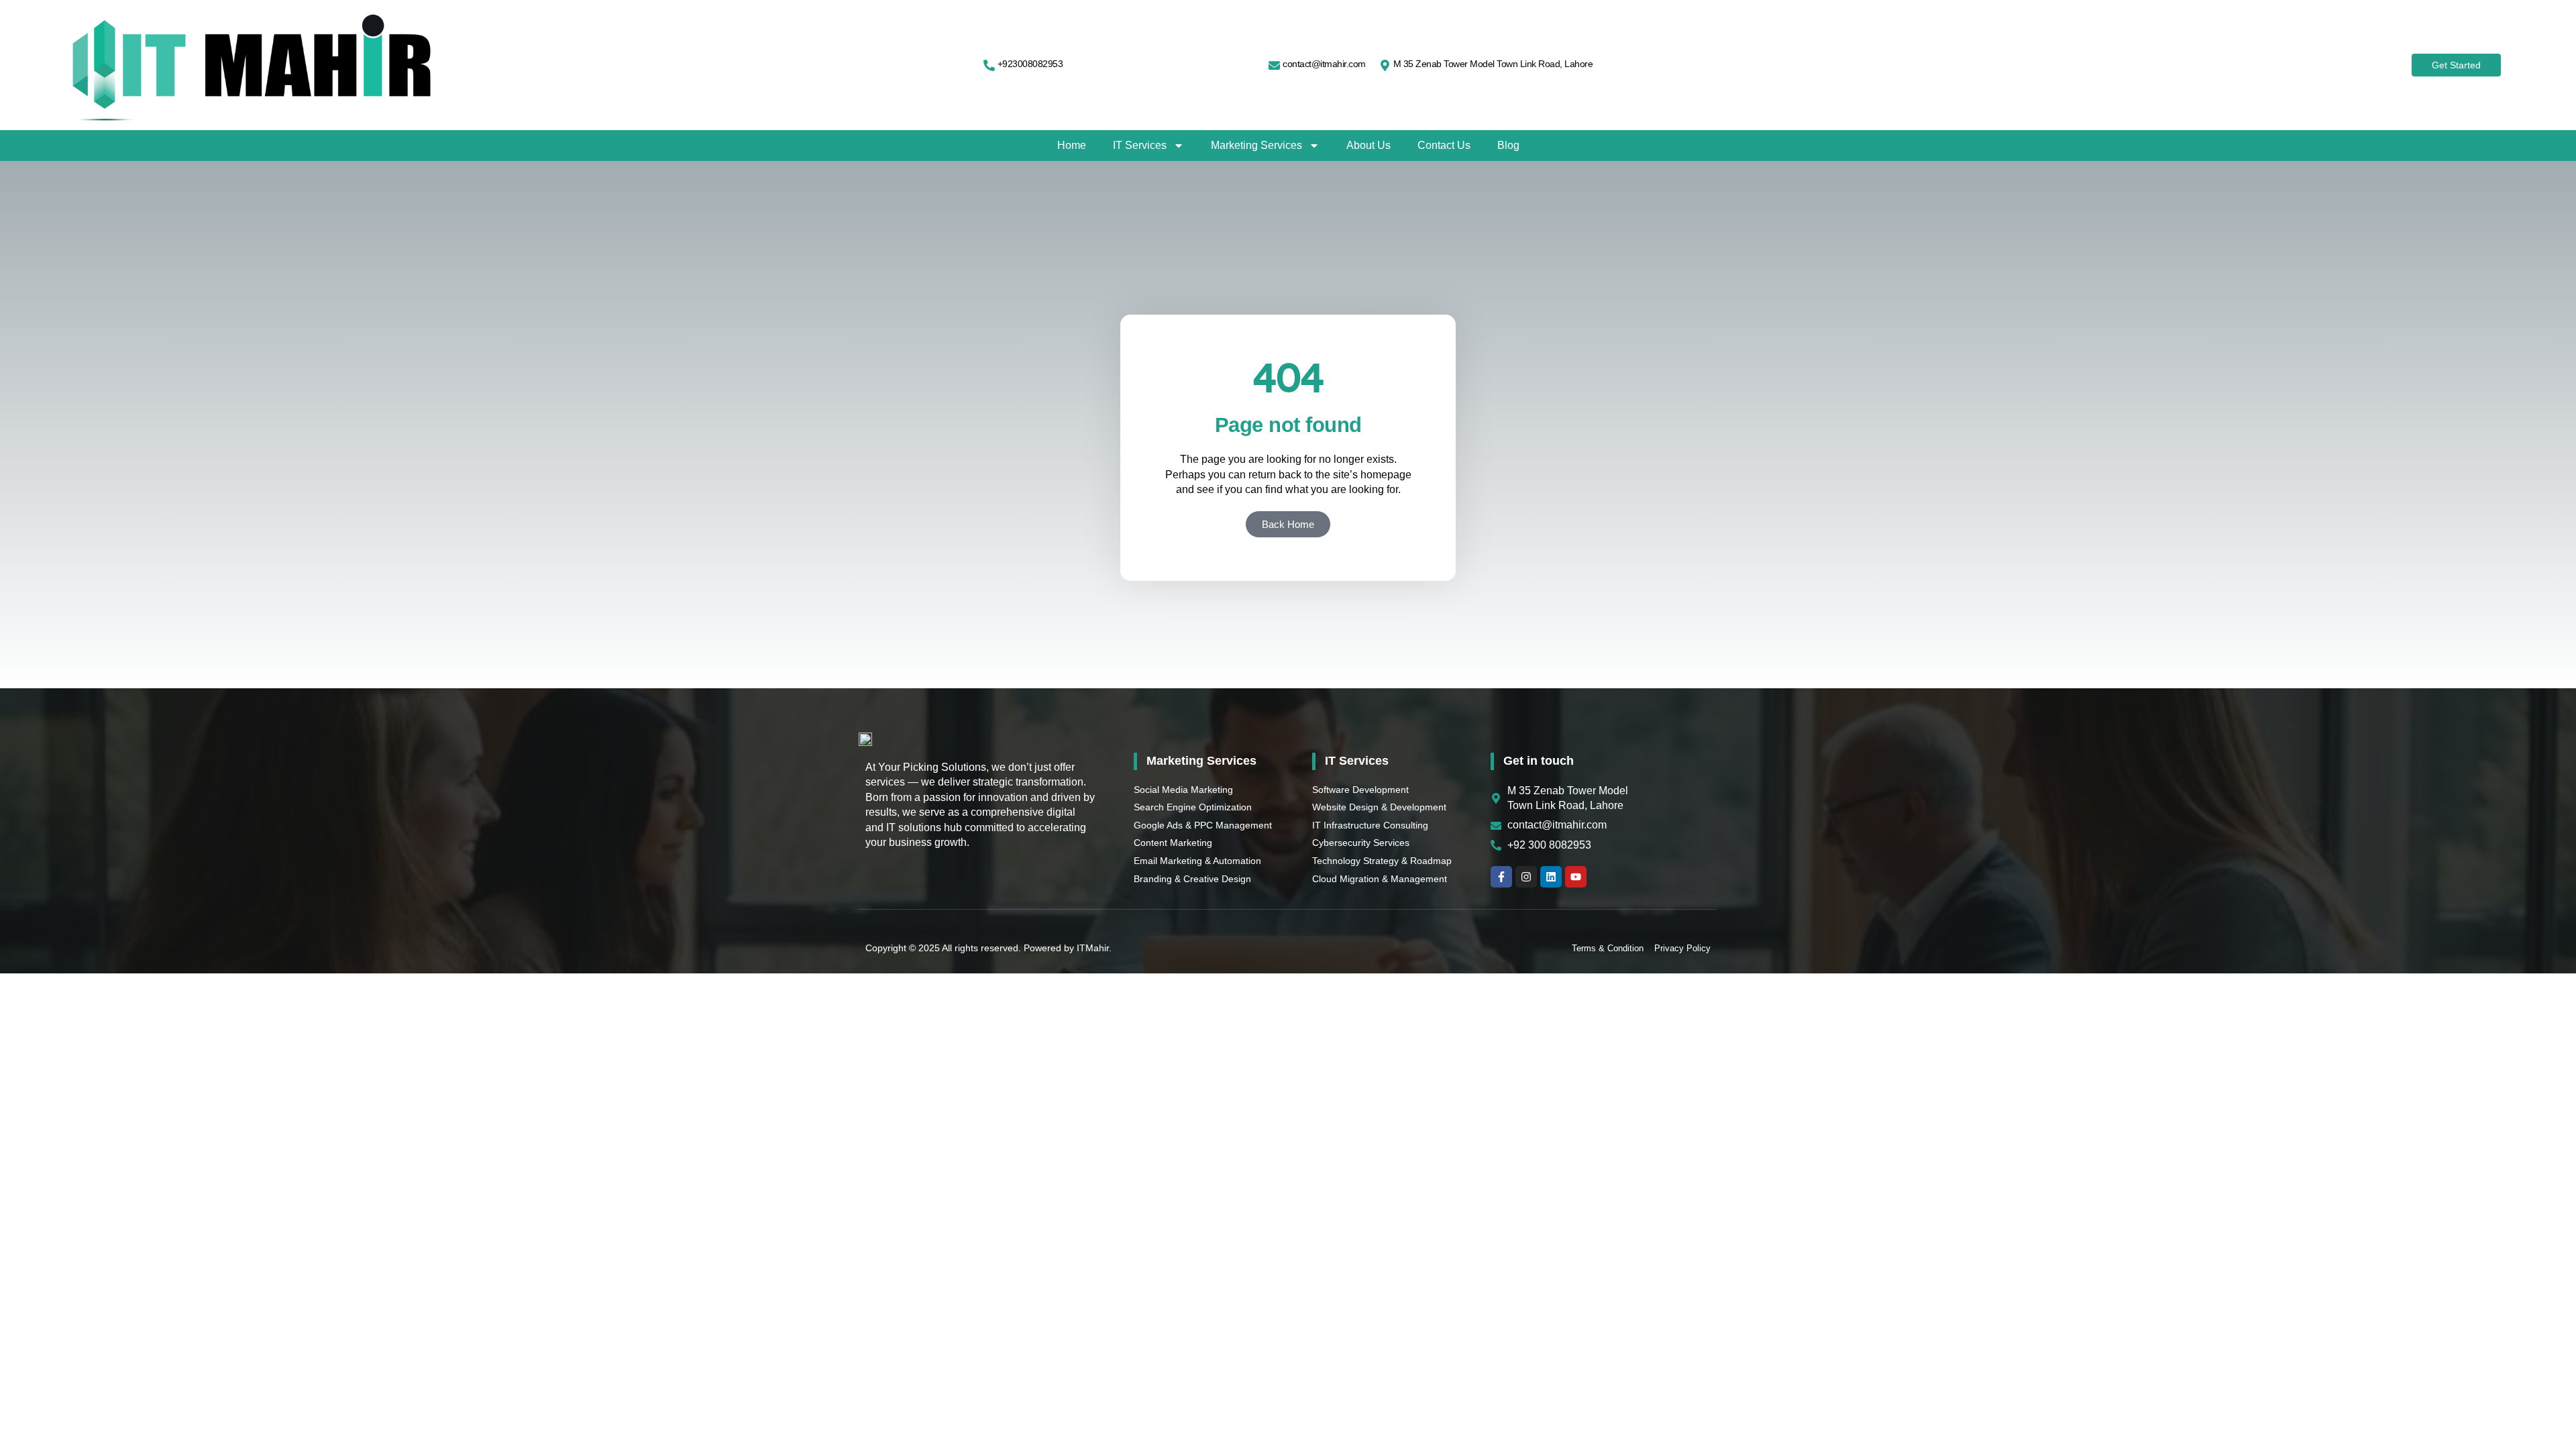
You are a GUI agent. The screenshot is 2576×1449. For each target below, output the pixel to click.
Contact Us (1444, 145)
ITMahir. (1094, 948)
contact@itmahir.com (1324, 64)
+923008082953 (1030, 64)
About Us (1368, 145)
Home (1072, 145)
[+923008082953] (989, 65)
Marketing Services (1256, 145)
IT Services (1140, 145)
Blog (1508, 145)
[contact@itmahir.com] (1274, 65)
